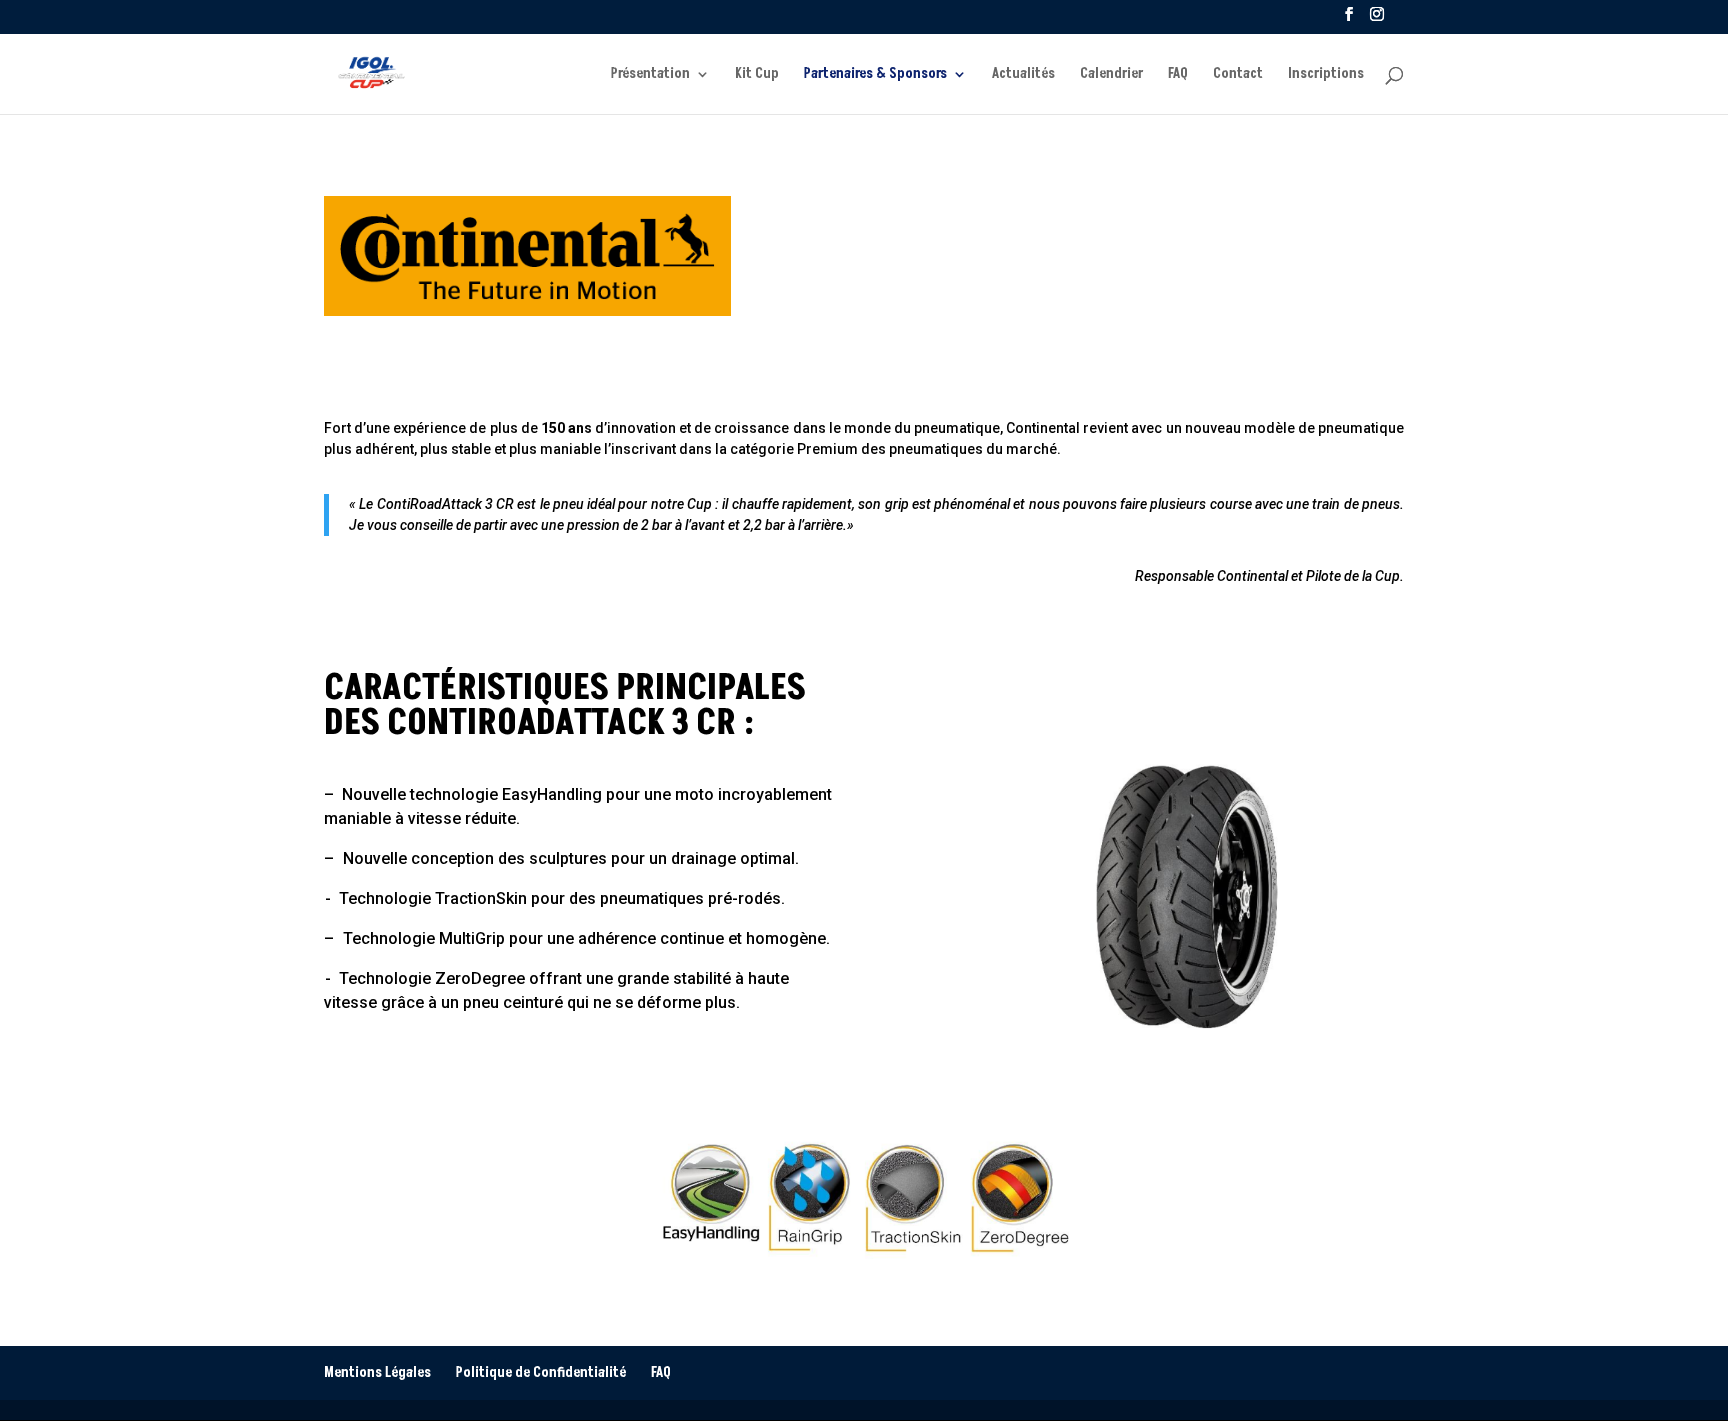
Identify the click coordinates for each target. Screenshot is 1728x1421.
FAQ (1178, 75)
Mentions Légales (377, 1372)
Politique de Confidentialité (541, 1372)
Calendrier (1111, 75)
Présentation (650, 75)
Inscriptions (1326, 75)
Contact (1238, 75)
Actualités (1023, 75)
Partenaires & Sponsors (875, 75)
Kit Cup (757, 75)
